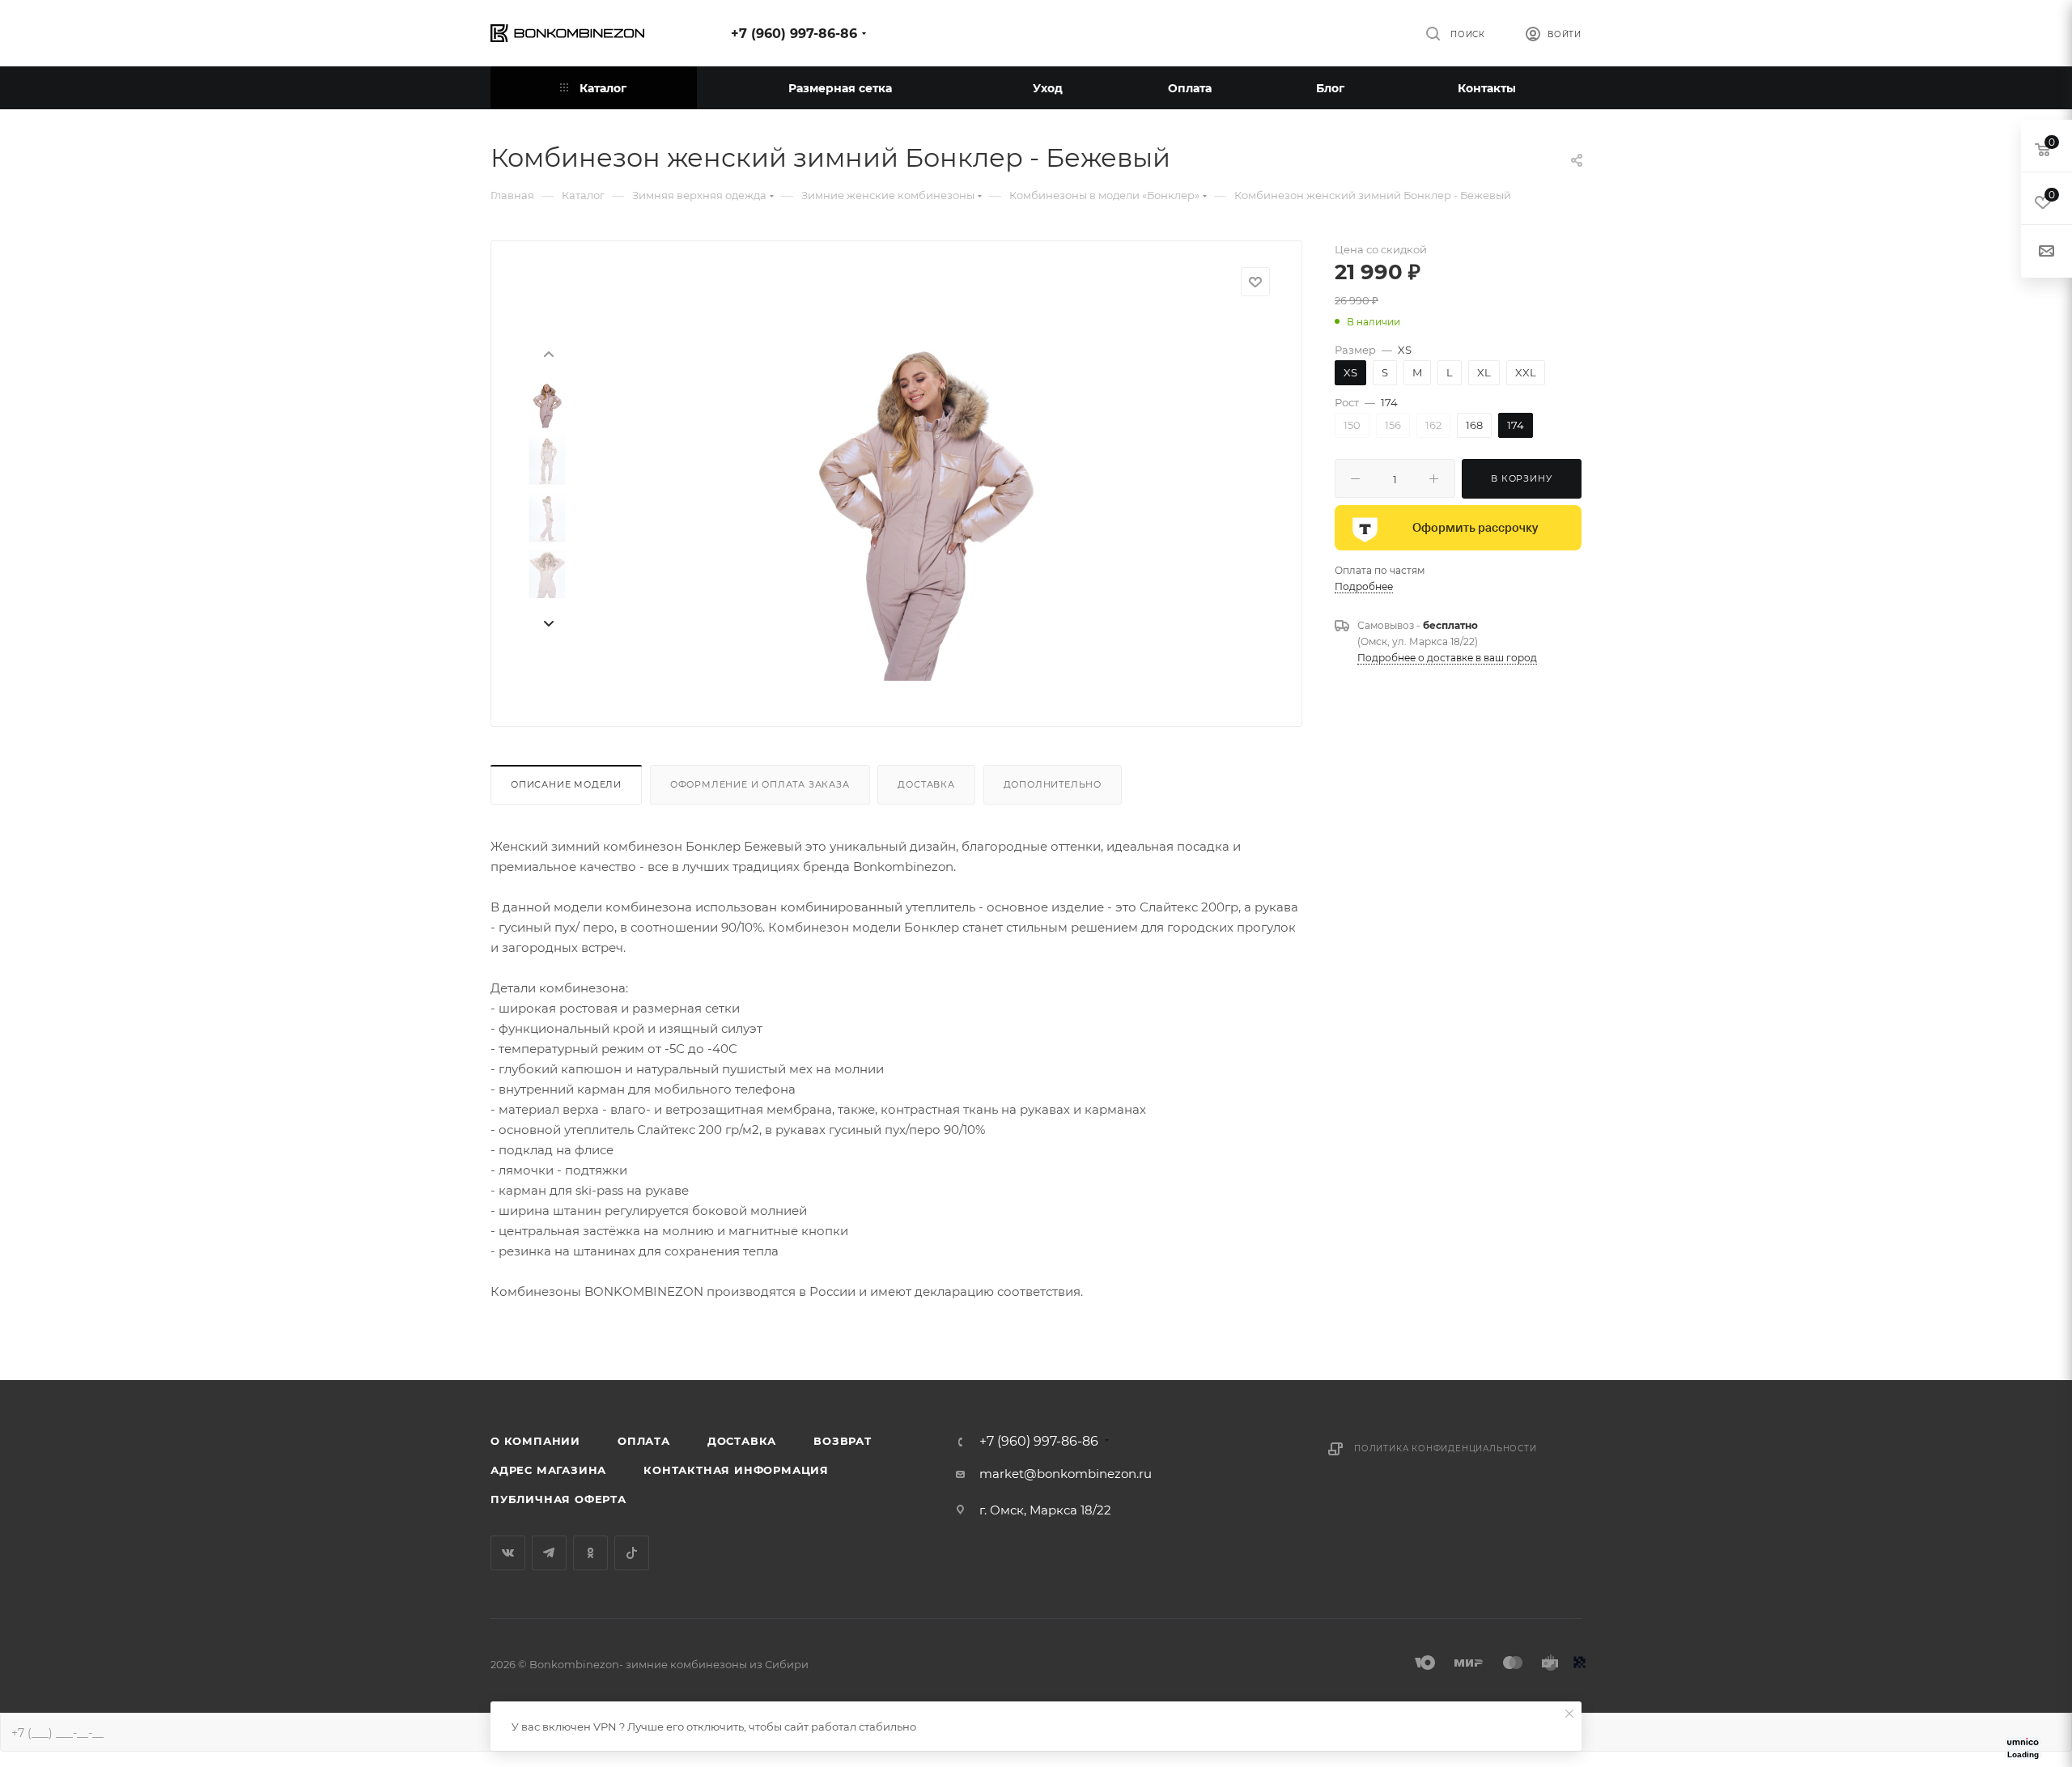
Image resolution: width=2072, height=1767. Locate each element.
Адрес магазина (548, 1470)
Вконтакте (508, 1553)
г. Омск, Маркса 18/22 (1045, 1510)
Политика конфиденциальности (1446, 1448)
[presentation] (548, 353)
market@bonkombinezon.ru (1066, 1474)
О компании (535, 1441)
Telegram (549, 1553)
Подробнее (1364, 586)
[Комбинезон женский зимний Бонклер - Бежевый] (923, 499)
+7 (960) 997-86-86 (794, 34)
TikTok (632, 1553)
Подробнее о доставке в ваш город (1447, 658)
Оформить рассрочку (1475, 528)
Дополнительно (1053, 784)
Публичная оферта (558, 1499)
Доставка (926, 784)
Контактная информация (736, 1470)
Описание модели (566, 784)
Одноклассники (590, 1553)
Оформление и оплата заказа (760, 784)
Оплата (644, 1441)
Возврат (843, 1441)
